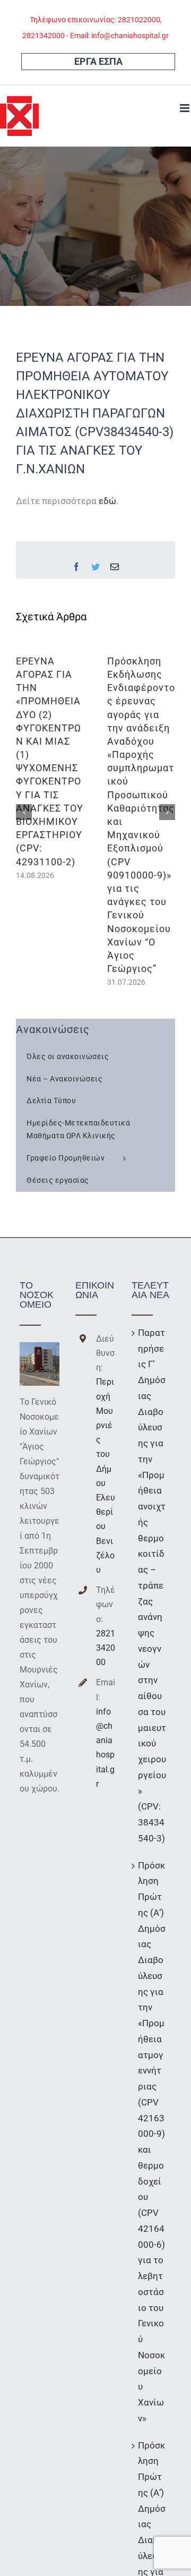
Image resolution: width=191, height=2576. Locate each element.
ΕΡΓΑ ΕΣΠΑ (98, 61)
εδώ (107, 501)
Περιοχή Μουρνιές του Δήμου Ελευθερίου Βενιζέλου (106, 1476)
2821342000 (106, 1648)
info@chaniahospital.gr (105, 1748)
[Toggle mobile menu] (185, 108)
